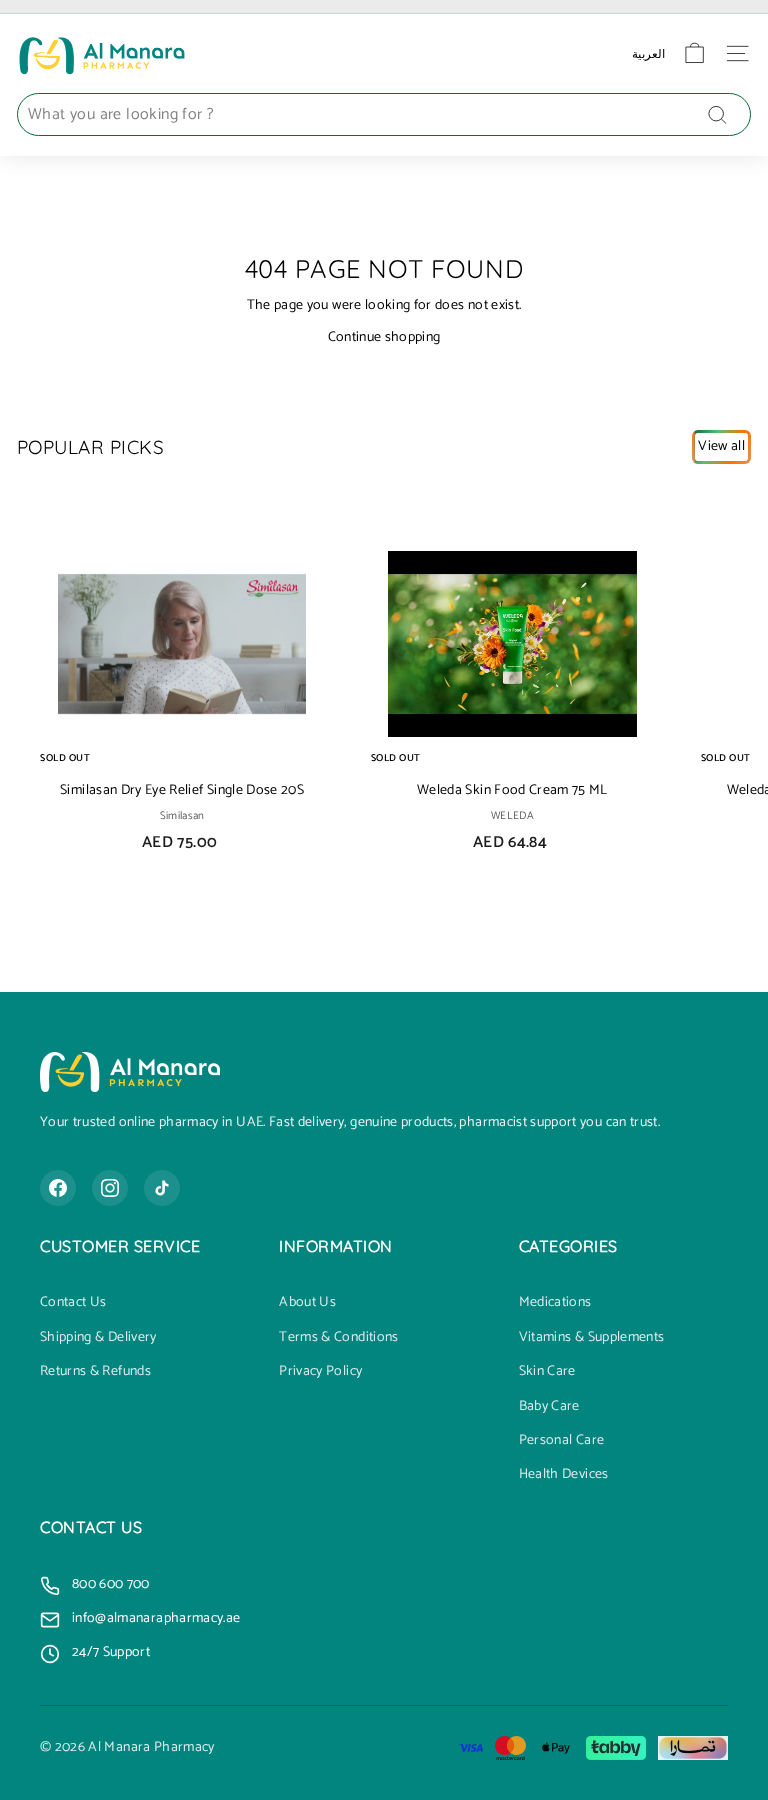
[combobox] (384, 115)
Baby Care (549, 1407)
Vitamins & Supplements (592, 1338)
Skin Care (547, 1372)
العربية (648, 53)
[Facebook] (58, 1188)
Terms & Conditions (338, 1338)
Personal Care (562, 1441)
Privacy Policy (320, 1372)
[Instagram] (110, 1188)
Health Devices (564, 1475)
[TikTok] (162, 1188)
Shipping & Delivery (98, 1338)
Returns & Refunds (95, 1372)
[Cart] (694, 53)
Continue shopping (384, 337)
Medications (555, 1303)
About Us (307, 1303)
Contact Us (73, 1303)
